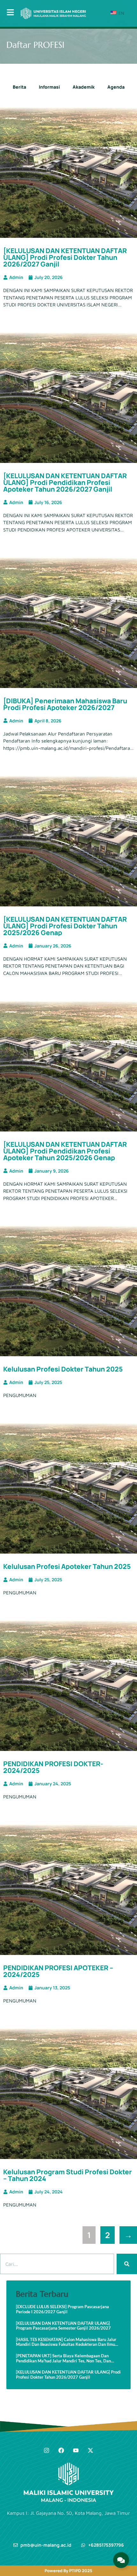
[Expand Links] (121, 2560)
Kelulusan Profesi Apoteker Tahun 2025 (67, 1566)
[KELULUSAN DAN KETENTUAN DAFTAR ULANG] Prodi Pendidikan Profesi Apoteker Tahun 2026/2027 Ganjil (65, 482)
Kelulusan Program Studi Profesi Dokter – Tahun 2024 (68, 2175)
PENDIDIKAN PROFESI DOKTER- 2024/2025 (53, 1767)
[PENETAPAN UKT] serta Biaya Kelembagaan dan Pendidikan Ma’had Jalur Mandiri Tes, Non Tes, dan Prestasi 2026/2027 (63, 2358)
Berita (19, 87)
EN (121, 13)
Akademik (84, 87)
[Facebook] (61, 2450)
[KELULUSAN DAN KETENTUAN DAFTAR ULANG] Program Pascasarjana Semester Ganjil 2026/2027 (63, 2326)
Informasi (49, 87)
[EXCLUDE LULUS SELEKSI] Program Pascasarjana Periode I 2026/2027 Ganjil (62, 2309)
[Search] (127, 2264)
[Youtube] (76, 2450)
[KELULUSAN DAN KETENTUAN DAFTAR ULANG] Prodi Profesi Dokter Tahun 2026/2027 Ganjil (65, 257)
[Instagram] (47, 2450)
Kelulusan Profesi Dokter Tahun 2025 (63, 1369)
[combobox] (57, 2264)
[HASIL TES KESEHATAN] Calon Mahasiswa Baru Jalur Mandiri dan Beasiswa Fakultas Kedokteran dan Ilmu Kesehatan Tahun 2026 (66, 2342)
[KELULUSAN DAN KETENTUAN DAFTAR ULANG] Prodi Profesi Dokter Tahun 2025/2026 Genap (65, 926)
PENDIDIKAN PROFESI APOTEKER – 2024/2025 (58, 1971)
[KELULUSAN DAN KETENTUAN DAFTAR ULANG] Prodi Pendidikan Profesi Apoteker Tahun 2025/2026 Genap (65, 1151)
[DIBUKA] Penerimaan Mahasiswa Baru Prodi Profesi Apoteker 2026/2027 (65, 704)
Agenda (116, 87)
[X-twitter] (90, 2450)
